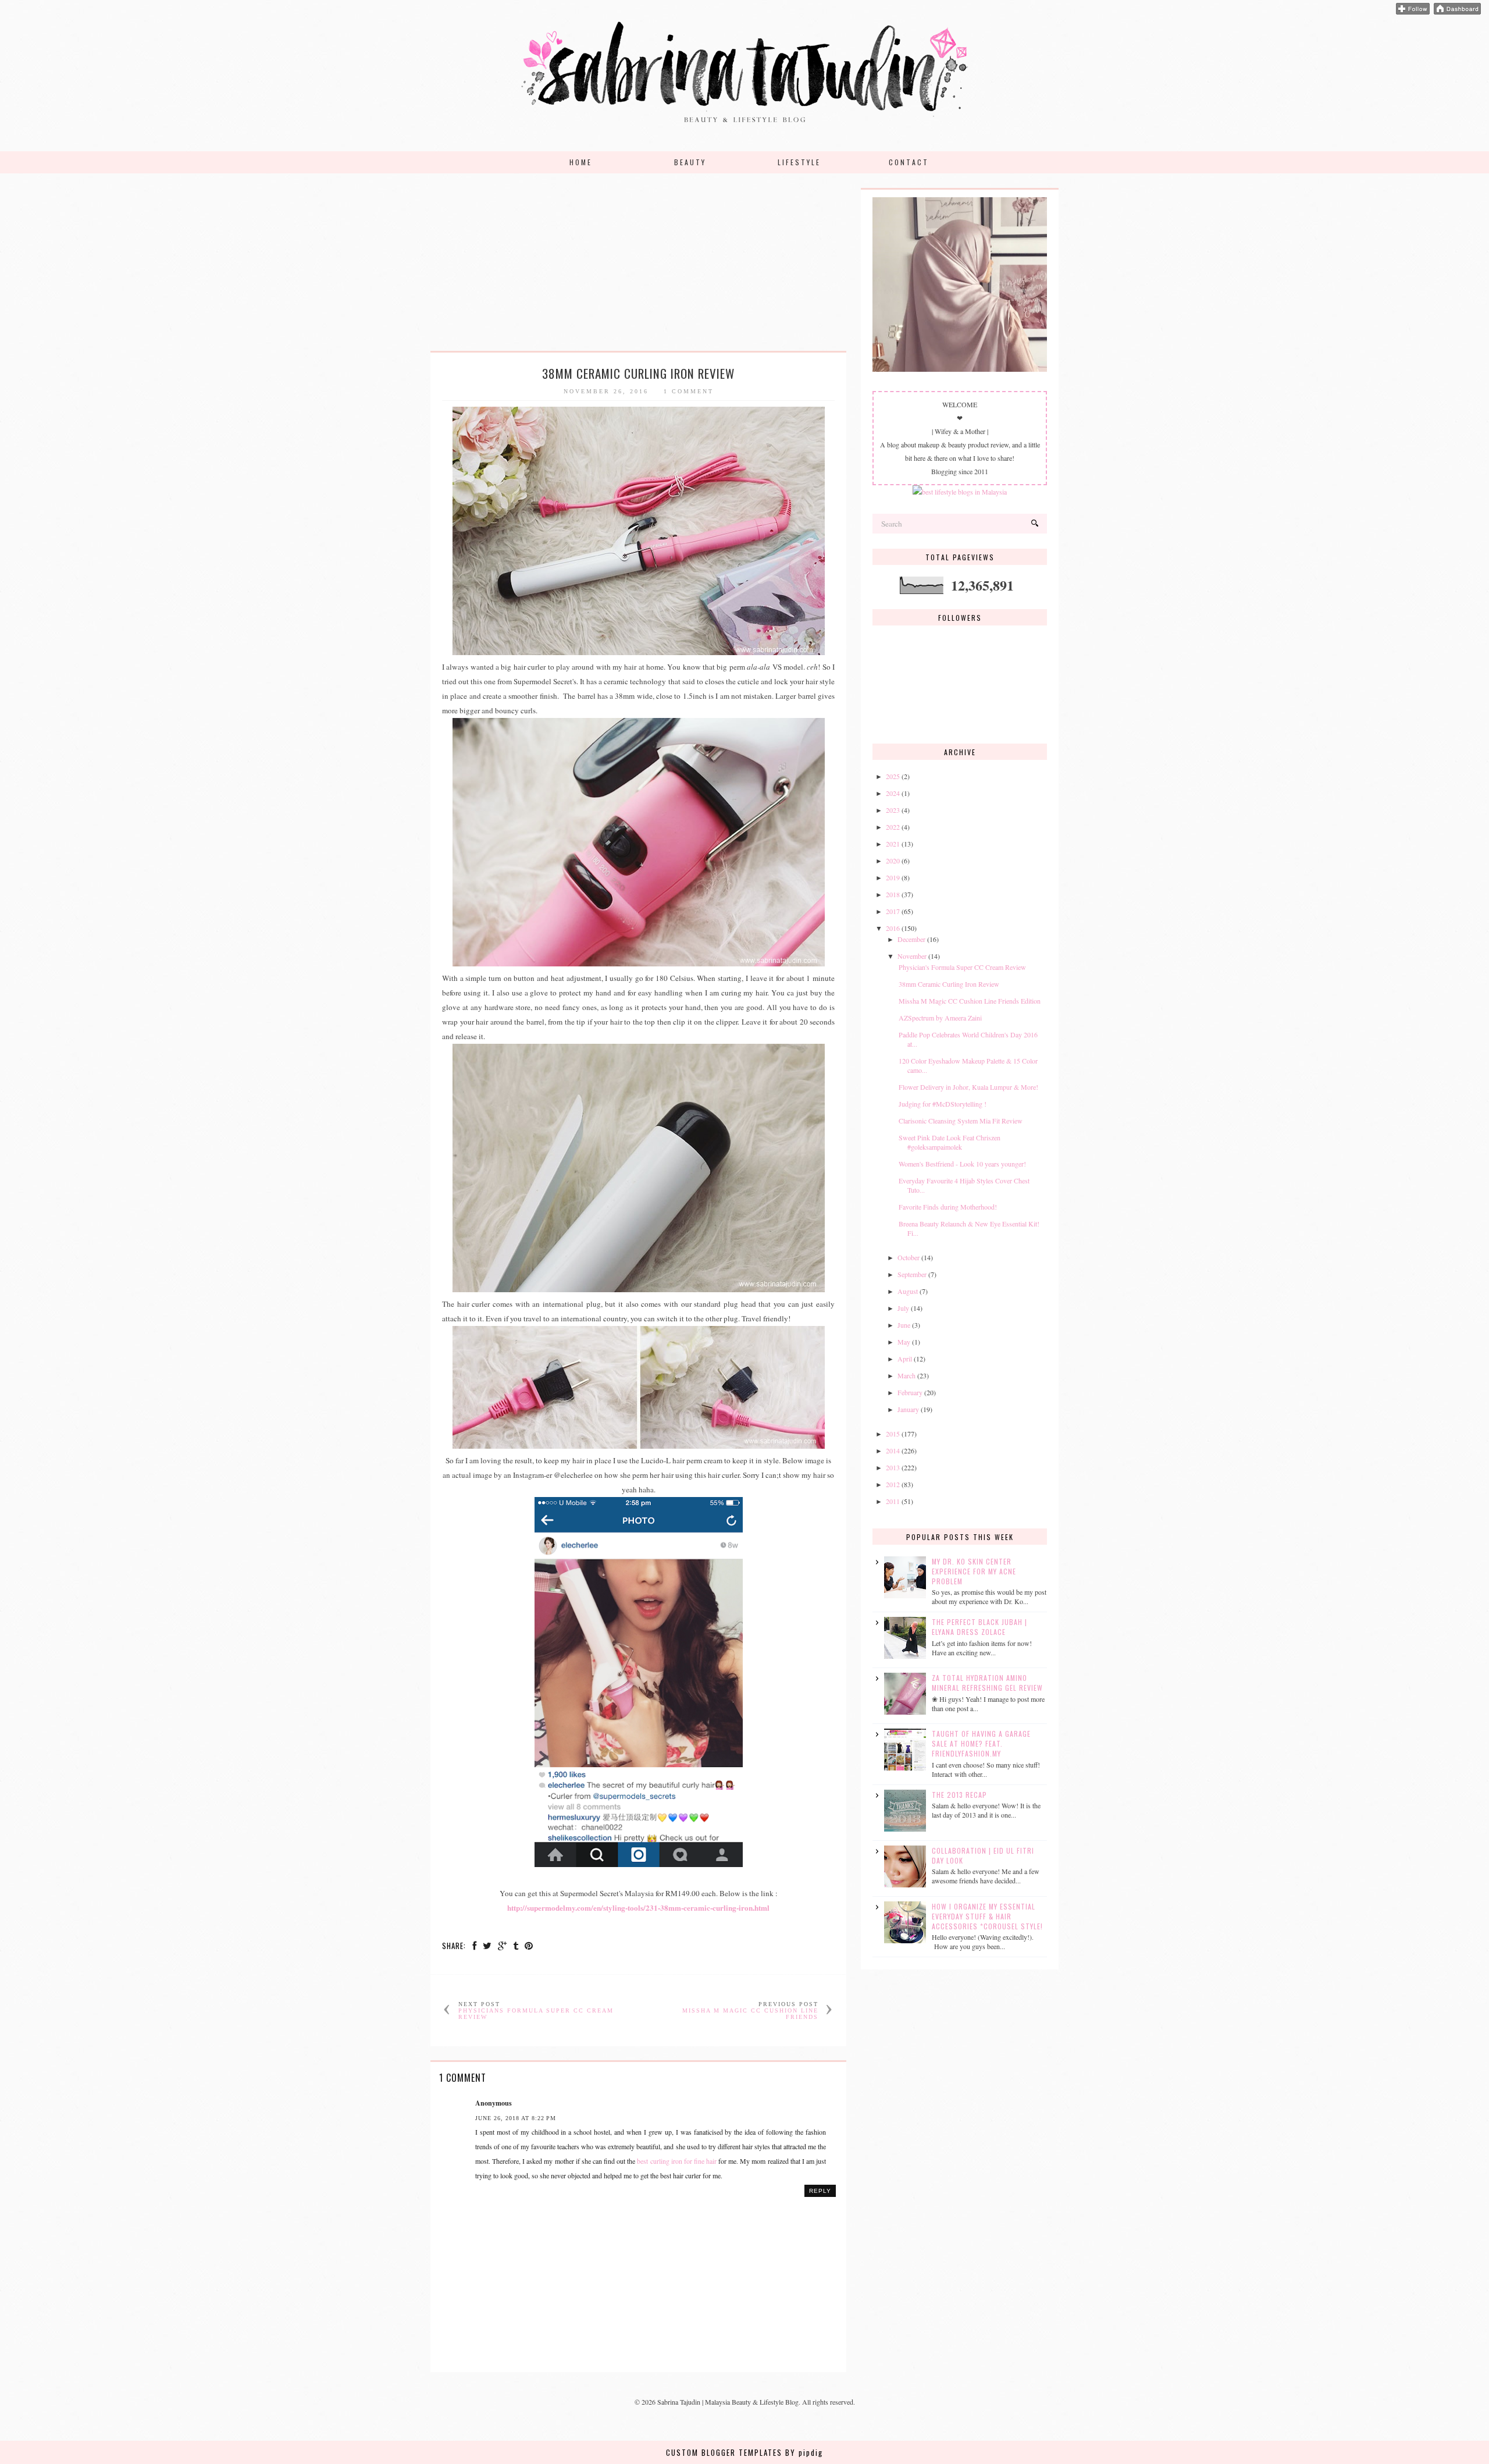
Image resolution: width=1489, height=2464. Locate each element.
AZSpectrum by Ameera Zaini (940, 1018)
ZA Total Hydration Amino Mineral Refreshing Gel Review (987, 1683)
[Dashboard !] (1457, 12)
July (903, 1308)
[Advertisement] (638, 269)
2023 (893, 810)
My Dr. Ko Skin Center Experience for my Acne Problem (974, 1571)
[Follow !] (1413, 12)
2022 (893, 827)
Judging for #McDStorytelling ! (943, 1104)
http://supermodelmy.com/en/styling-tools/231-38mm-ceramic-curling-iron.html (638, 1908)
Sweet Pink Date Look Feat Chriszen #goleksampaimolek (950, 1142)
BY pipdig (804, 2452)
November (912, 956)
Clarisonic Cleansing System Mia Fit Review (961, 1121)
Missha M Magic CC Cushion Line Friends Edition (970, 1001)
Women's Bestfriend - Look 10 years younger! (962, 1164)
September (912, 1274)
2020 (893, 861)
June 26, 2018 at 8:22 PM (516, 2118)
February (910, 1392)
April (905, 1359)
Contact (909, 162)
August (908, 1291)
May (904, 1342)
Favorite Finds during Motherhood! (948, 1207)
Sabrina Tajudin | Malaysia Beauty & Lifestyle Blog (728, 2402)
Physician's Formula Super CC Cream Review (962, 967)
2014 (893, 1450)
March (906, 1375)
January (908, 1409)
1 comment (689, 391)
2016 (893, 928)
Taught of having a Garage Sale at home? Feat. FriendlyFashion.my (981, 1743)
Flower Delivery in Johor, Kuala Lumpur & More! (968, 1087)
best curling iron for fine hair (677, 2161)
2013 (893, 1467)
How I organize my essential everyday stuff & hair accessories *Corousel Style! (987, 1916)
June (904, 1325)
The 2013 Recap (959, 1795)
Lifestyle (799, 162)
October (909, 1257)
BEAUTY (690, 162)
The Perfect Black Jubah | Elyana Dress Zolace (979, 1627)
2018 (893, 894)
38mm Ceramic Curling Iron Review (949, 984)
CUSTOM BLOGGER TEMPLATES (724, 2452)
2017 (893, 911)
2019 (893, 877)
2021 (893, 844)
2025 (893, 776)
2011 (893, 1501)
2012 (893, 1484)
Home (581, 162)
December (911, 939)
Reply (820, 2191)
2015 (893, 1434)
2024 (893, 793)
